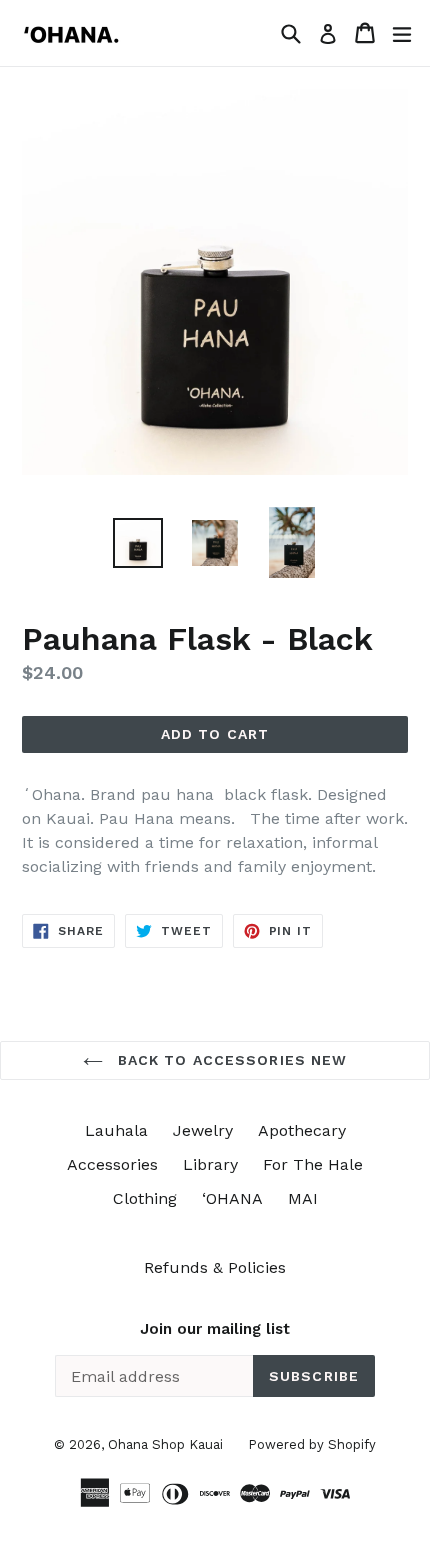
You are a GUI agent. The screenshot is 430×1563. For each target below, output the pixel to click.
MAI (303, 1198)
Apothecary (302, 1130)
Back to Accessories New (230, 1060)
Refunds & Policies (215, 1267)
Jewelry (203, 1130)
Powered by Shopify (312, 1444)
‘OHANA (232, 1198)
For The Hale (313, 1164)
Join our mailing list (215, 1329)
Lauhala (116, 1130)
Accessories (112, 1164)
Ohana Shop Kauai (165, 1444)
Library (210, 1164)
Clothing (145, 1198)
